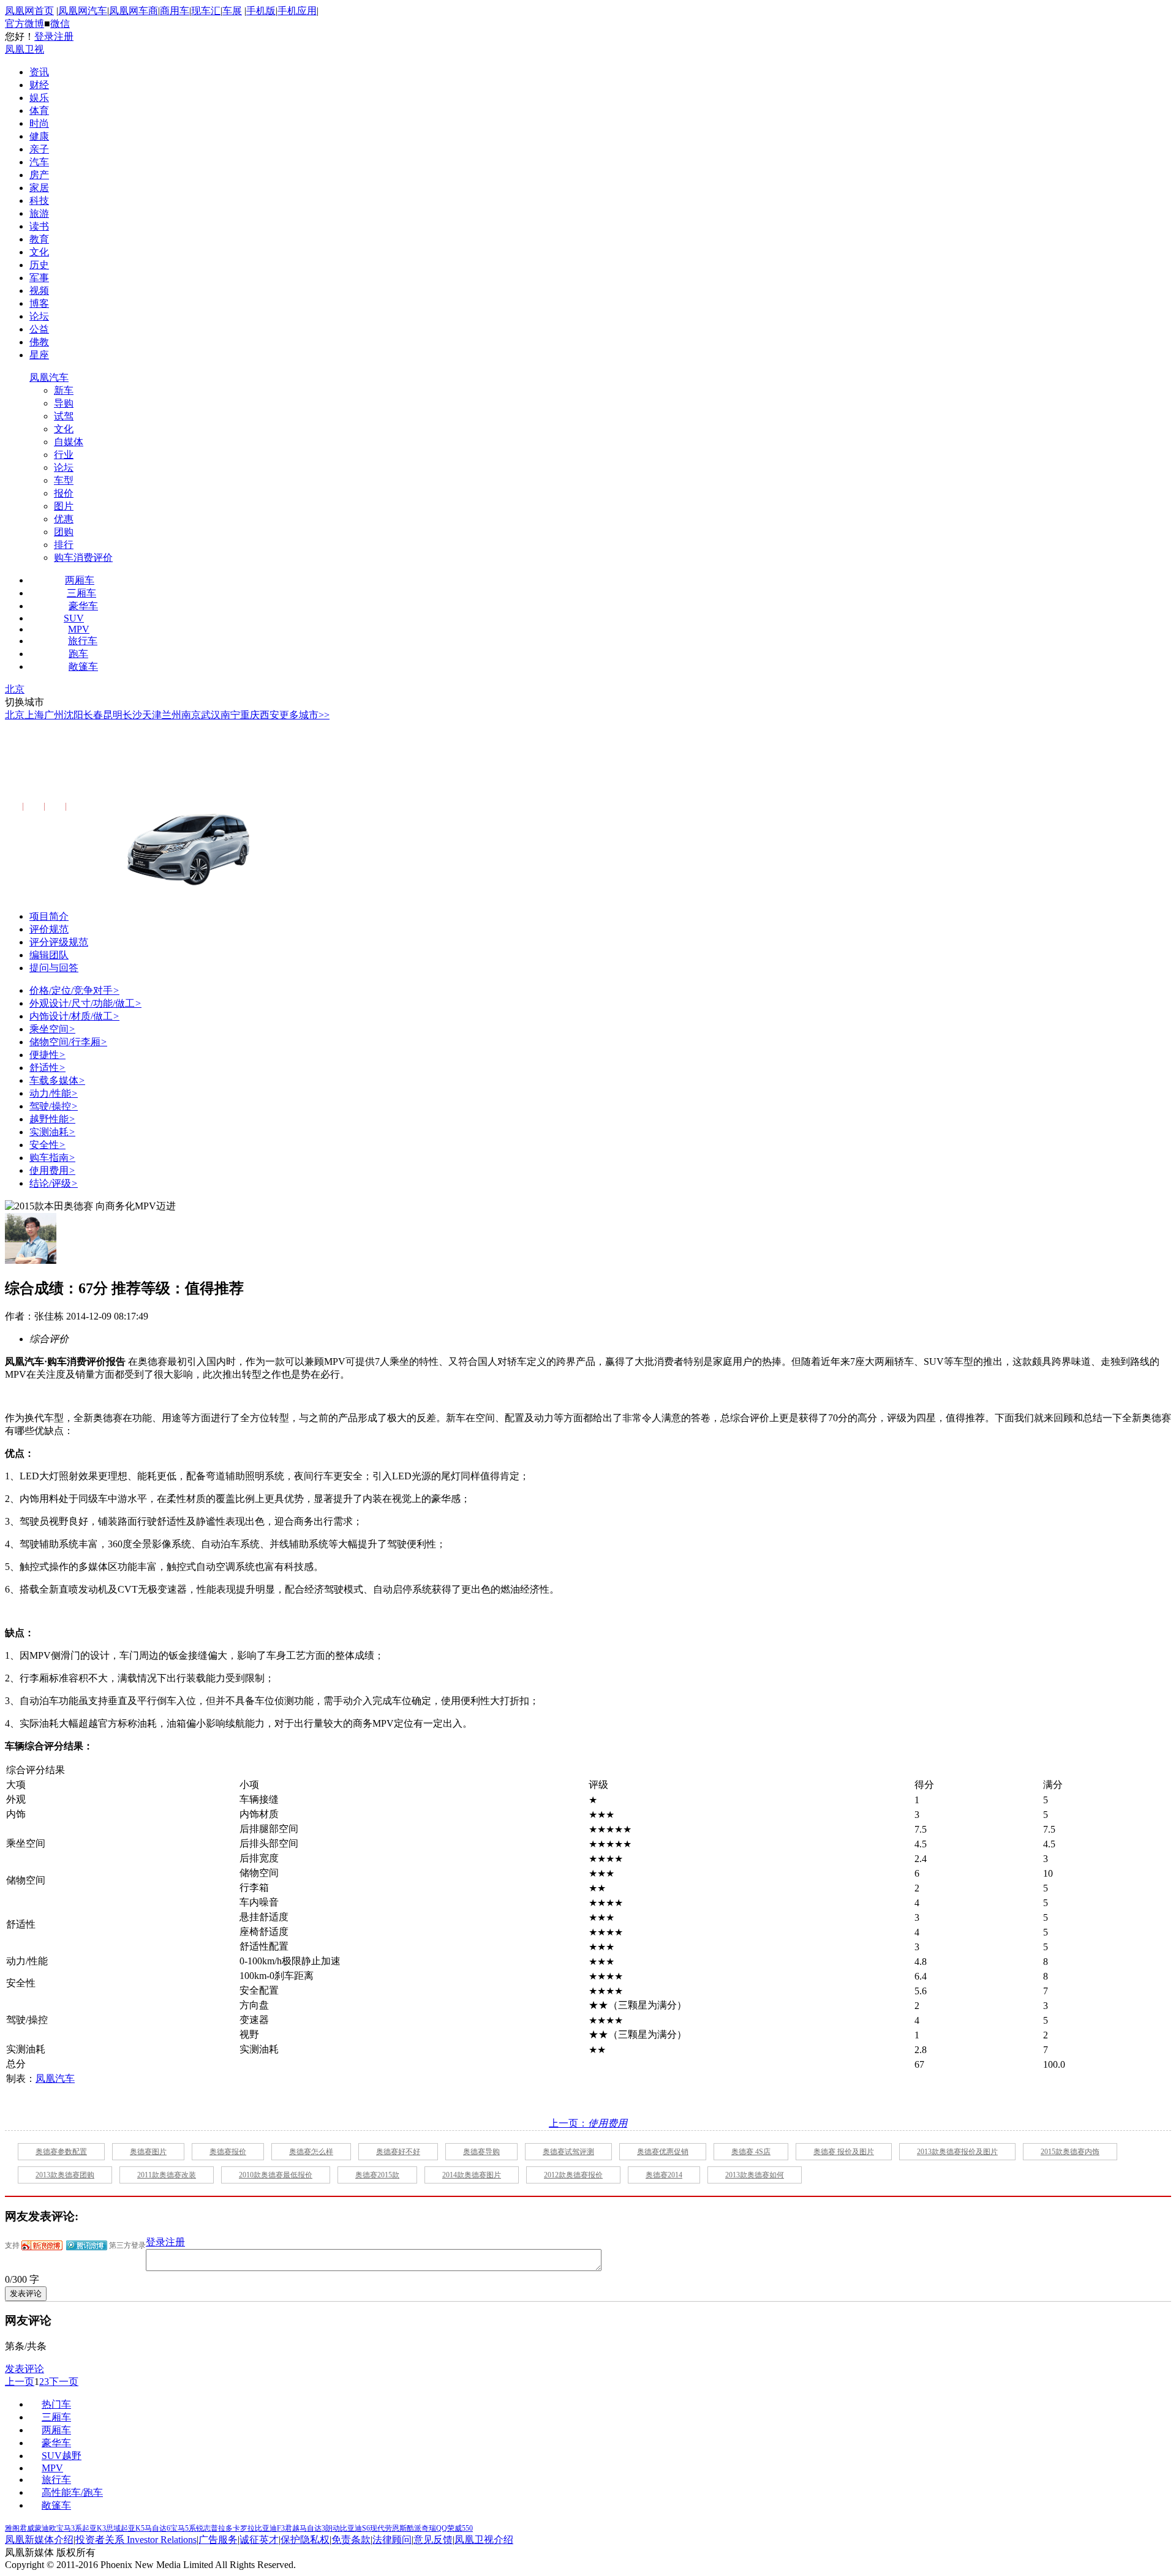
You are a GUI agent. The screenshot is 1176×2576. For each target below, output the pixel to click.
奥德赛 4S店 (751, 2152)
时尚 (39, 123)
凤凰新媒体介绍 (39, 2540)
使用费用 (52, 1170)
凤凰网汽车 (83, 11)
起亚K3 (94, 2528)
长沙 (132, 715)
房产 (39, 175)
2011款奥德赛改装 (167, 2175)
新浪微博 (42, 2245)
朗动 (333, 2528)
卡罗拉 (244, 2528)
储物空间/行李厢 (68, 1042)
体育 (39, 111)
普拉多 (222, 2528)
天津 (152, 715)
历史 (39, 265)
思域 (113, 2528)
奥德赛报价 (228, 2152)
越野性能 (52, 1119)
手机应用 (297, 11)
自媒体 (69, 442)
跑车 (78, 654)
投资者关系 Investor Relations (136, 2540)
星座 (39, 355)
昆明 (113, 715)
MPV (79, 629)
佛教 (39, 342)
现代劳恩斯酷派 (396, 2528)
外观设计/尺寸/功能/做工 (85, 1003)
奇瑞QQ (434, 2528)
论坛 (39, 316)
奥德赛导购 (481, 2152)
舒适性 (47, 1068)
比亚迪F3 (270, 2528)
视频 (39, 291)
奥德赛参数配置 (61, 2152)
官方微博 (24, 24)
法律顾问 (392, 2540)
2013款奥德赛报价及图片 (957, 2152)
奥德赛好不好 (398, 2152)
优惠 (64, 519)
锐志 (203, 2528)
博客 (39, 303)
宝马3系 (69, 2528)
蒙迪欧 (45, 2528)
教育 (39, 239)
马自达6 (157, 2528)
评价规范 (49, 929)
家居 (39, 188)
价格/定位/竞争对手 (74, 990)
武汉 (211, 715)
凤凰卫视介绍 (484, 2540)
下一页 (64, 2382)
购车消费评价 (83, 558)
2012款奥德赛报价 (573, 2175)
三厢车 (81, 593)
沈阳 (73, 715)
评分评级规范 (59, 942)
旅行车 (83, 641)
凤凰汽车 (49, 377)
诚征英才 (259, 2540)
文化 (39, 252)
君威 (27, 2528)
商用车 (175, 11)
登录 (44, 36)
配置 (12, 807)
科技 (39, 201)
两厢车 (80, 580)
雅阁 (12, 2528)
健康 (39, 136)
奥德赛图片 (148, 2152)
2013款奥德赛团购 (65, 2175)
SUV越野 (62, 2456)
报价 (64, 493)
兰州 (171, 715)
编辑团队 (49, 955)
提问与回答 (54, 968)
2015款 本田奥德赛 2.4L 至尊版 (138, 772)
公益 (39, 329)
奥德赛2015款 (377, 2175)
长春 (93, 715)
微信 (60, 24)
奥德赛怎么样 (311, 2152)
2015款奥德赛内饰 (1070, 2152)
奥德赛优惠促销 (663, 2152)
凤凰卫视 (24, 49)
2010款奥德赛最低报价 (276, 2175)
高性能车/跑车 (72, 2492)
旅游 (39, 213)
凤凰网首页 (29, 11)
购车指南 (52, 1158)
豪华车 (83, 606)
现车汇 (206, 11)
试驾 (64, 416)
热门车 (56, 2404)
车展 (232, 11)
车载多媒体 (57, 1080)
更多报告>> (88, 807)
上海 (34, 715)
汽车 (39, 162)
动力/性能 (54, 1093)
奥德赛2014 (664, 2175)
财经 (39, 85)
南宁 (230, 715)
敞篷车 (83, 667)
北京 (15, 689)
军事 (39, 278)
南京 (191, 715)
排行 (64, 545)
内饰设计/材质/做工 (74, 1016)
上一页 (20, 2382)
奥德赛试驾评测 (568, 2152)
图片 (64, 506)
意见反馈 (433, 2540)
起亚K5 (133, 2528)
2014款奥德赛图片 (472, 2175)
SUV (74, 618)
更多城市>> (304, 715)
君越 (292, 2528)
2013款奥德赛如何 (755, 2175)
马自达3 (312, 2528)
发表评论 (24, 2369)
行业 (64, 455)
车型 (64, 480)
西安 (269, 715)
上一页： (588, 2123)
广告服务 (218, 2540)
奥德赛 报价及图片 (844, 2152)
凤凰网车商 (134, 11)
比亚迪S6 (355, 2528)
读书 (39, 226)
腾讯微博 (87, 2245)
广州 (54, 715)
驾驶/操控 (54, 1106)
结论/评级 (54, 1183)
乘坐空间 (52, 1029)
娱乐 (39, 98)
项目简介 (49, 916)
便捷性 (47, 1055)
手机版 (261, 11)
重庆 (250, 715)
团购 (64, 532)
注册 (64, 36)
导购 (64, 403)
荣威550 (460, 2528)
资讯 (39, 72)
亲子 (39, 149)
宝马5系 (183, 2528)
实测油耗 (52, 1132)
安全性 (47, 1145)
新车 (64, 390)
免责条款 (351, 2540)
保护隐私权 (305, 2540)
